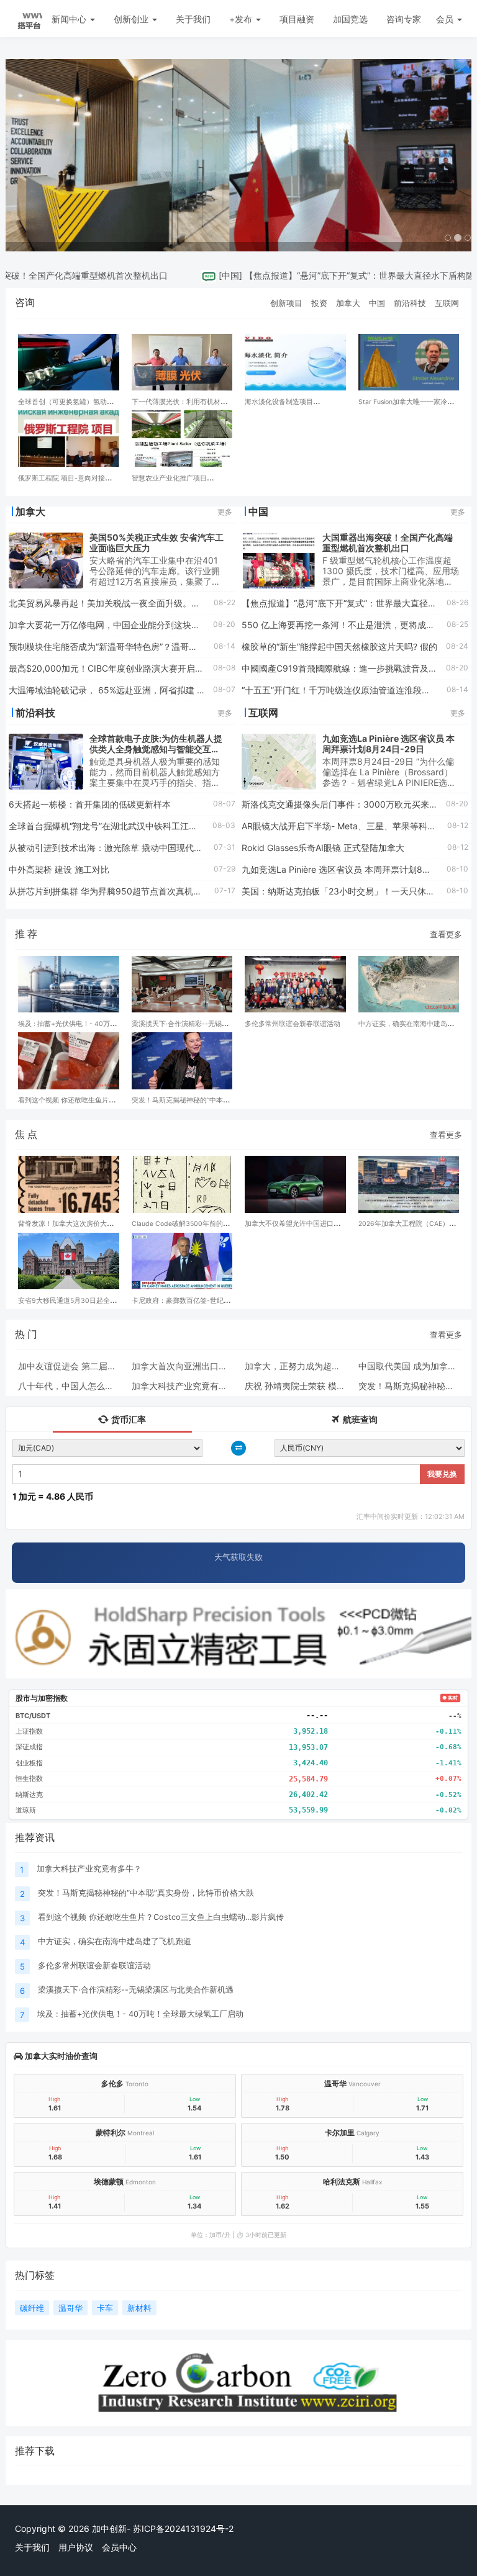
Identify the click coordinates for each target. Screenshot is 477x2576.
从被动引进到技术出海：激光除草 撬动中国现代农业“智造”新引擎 (135, 848)
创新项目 (286, 303)
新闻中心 (70, 19)
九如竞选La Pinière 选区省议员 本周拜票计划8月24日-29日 (388, 744)
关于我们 (193, 19)
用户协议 (76, 2547)
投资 (319, 303)
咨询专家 (404, 19)
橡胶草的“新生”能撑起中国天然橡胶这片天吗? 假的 (339, 646)
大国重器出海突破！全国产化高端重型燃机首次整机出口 (388, 543)
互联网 (447, 303)
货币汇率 (128, 1419)
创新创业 (132, 19)
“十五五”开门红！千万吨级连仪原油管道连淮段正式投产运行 (358, 690)
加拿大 (348, 303)
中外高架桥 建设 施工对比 (59, 869)
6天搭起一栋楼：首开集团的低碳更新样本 (90, 804)
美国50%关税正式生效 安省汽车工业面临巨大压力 (157, 543)
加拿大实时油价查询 (60, 2056)
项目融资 (297, 19)
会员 (445, 19)
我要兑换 (442, 1474)
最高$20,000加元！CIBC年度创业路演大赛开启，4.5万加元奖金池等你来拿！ (161, 668)
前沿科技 (410, 303)
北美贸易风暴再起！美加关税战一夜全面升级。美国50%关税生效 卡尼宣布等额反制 (171, 603)
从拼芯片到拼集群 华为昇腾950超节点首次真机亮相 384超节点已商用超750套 (162, 891)
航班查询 (359, 1419)
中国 (204, 275)
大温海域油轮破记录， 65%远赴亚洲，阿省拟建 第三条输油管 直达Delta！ (154, 690)
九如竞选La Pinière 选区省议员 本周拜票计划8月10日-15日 (357, 869)
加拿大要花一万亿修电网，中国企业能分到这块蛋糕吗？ (117, 625)
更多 (225, 512)
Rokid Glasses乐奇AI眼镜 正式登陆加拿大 (323, 848)
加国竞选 (350, 19)
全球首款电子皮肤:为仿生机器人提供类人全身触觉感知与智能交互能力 (156, 749)
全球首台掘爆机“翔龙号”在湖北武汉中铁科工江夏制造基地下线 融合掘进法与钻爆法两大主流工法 (196, 826)
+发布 (242, 19)
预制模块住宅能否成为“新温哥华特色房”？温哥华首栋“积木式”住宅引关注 (150, 646)
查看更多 (446, 934)
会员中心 (119, 2547)
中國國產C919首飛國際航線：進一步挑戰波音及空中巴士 (352, 668)
